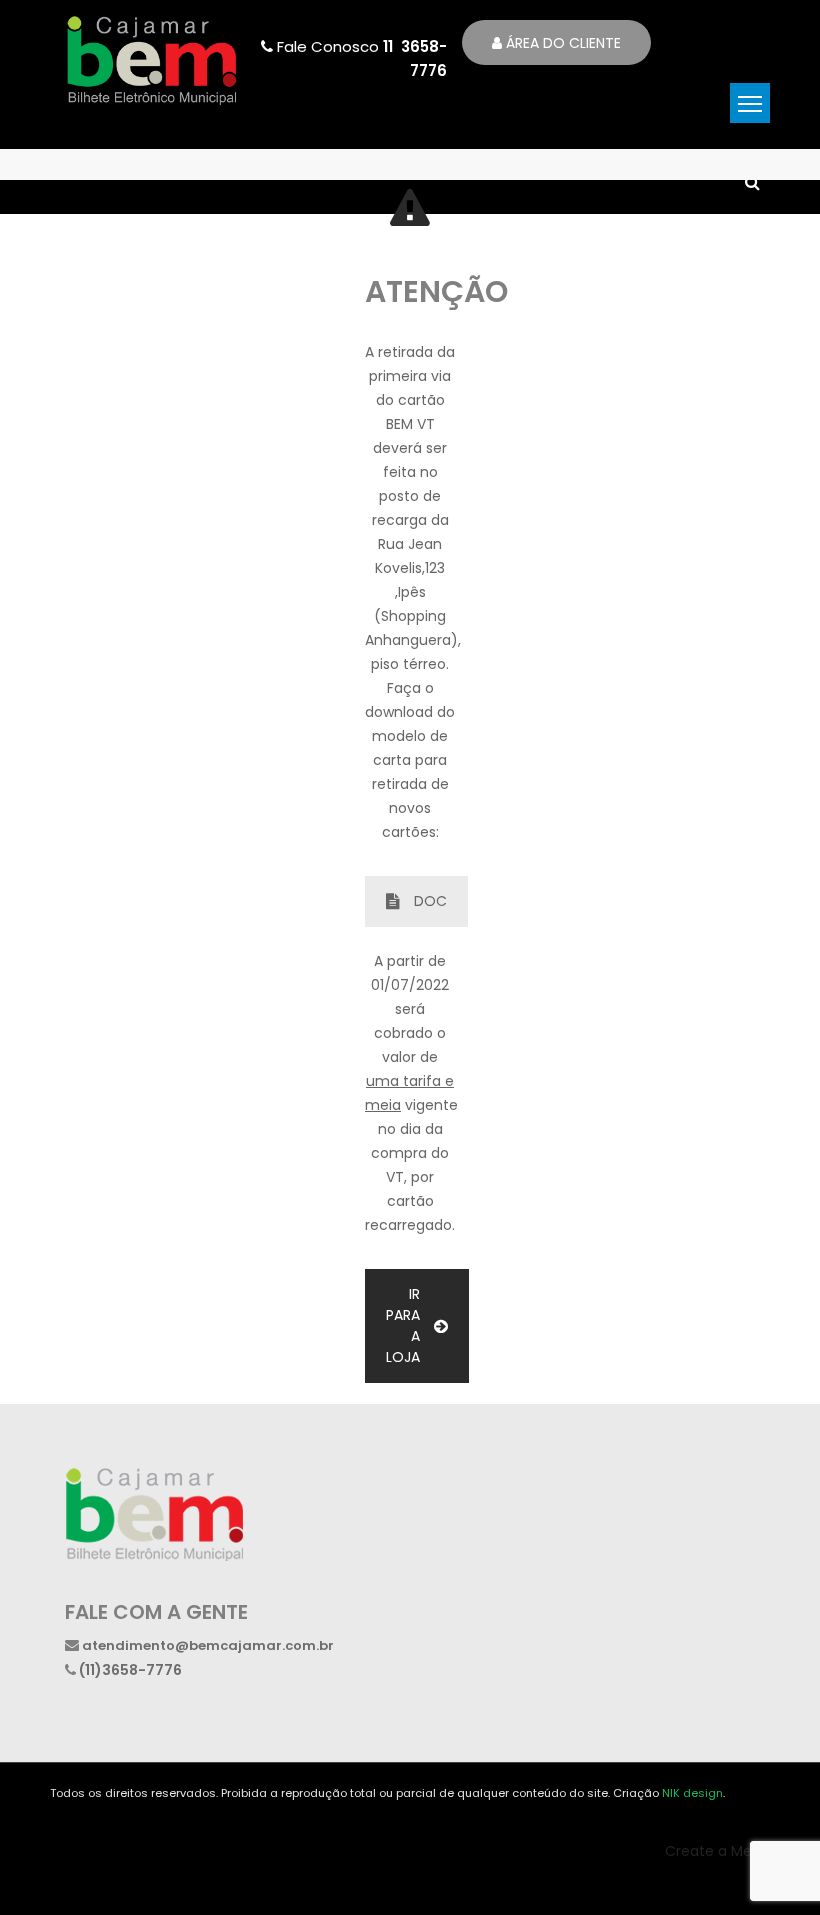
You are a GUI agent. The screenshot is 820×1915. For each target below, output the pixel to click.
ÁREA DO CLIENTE (561, 43)
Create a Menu (717, 1851)
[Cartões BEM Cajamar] (151, 58)
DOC (430, 901)
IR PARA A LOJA (403, 1325)
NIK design (692, 1793)
